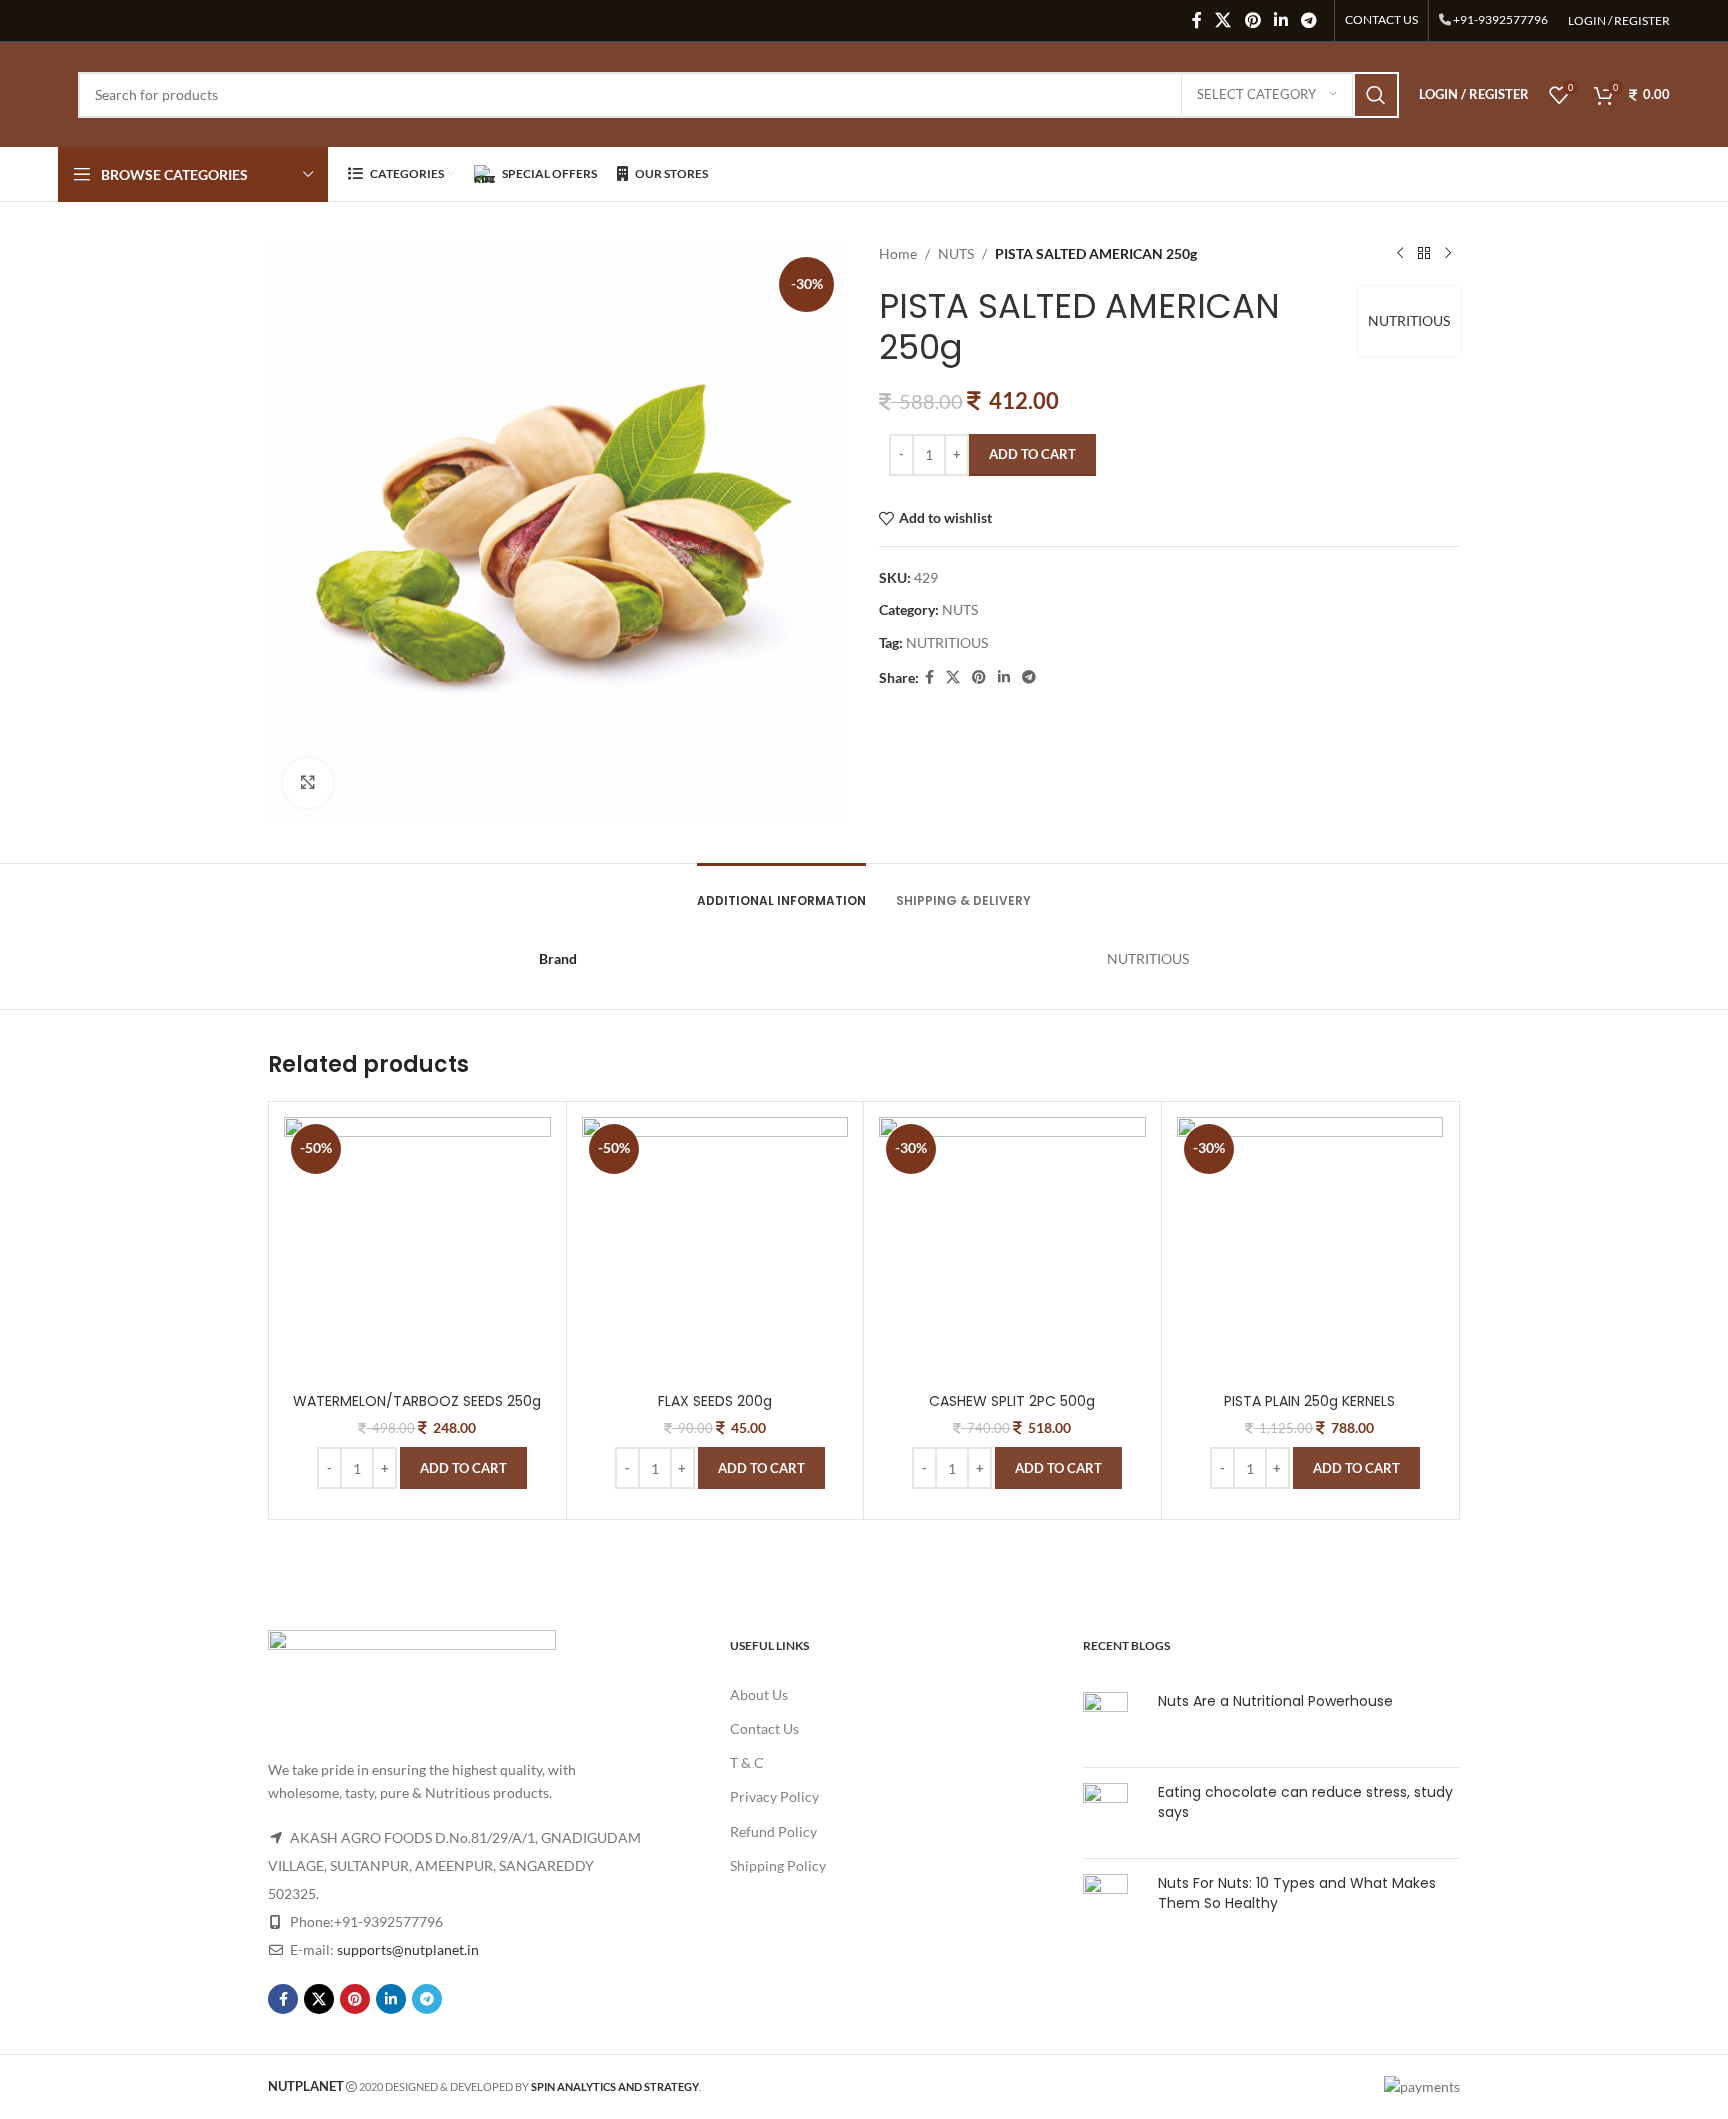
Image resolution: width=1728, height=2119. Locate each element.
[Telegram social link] (1308, 20)
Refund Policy (773, 1831)
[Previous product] (1400, 254)
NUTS (956, 253)
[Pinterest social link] (1252, 20)
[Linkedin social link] (1280, 20)
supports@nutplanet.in (408, 1949)
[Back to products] (1424, 254)
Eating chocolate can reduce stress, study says (1305, 1802)
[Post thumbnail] (1113, 1722)
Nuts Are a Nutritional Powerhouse (1275, 1701)
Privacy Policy (774, 1796)
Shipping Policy (778, 1865)
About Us (759, 1694)
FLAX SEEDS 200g (715, 1401)
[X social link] (1223, 20)
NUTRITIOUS (1409, 320)
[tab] (781, 891)
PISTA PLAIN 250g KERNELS (1309, 1401)
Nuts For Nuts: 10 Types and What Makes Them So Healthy (1297, 1893)
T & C (747, 1762)
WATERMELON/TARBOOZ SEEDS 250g (417, 1401)
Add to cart (1032, 454)
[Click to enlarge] (308, 783)
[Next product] (1448, 254)
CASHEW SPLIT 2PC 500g (1012, 1401)
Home (898, 253)
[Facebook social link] (1196, 20)
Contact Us (764, 1728)
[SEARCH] (1376, 95)
